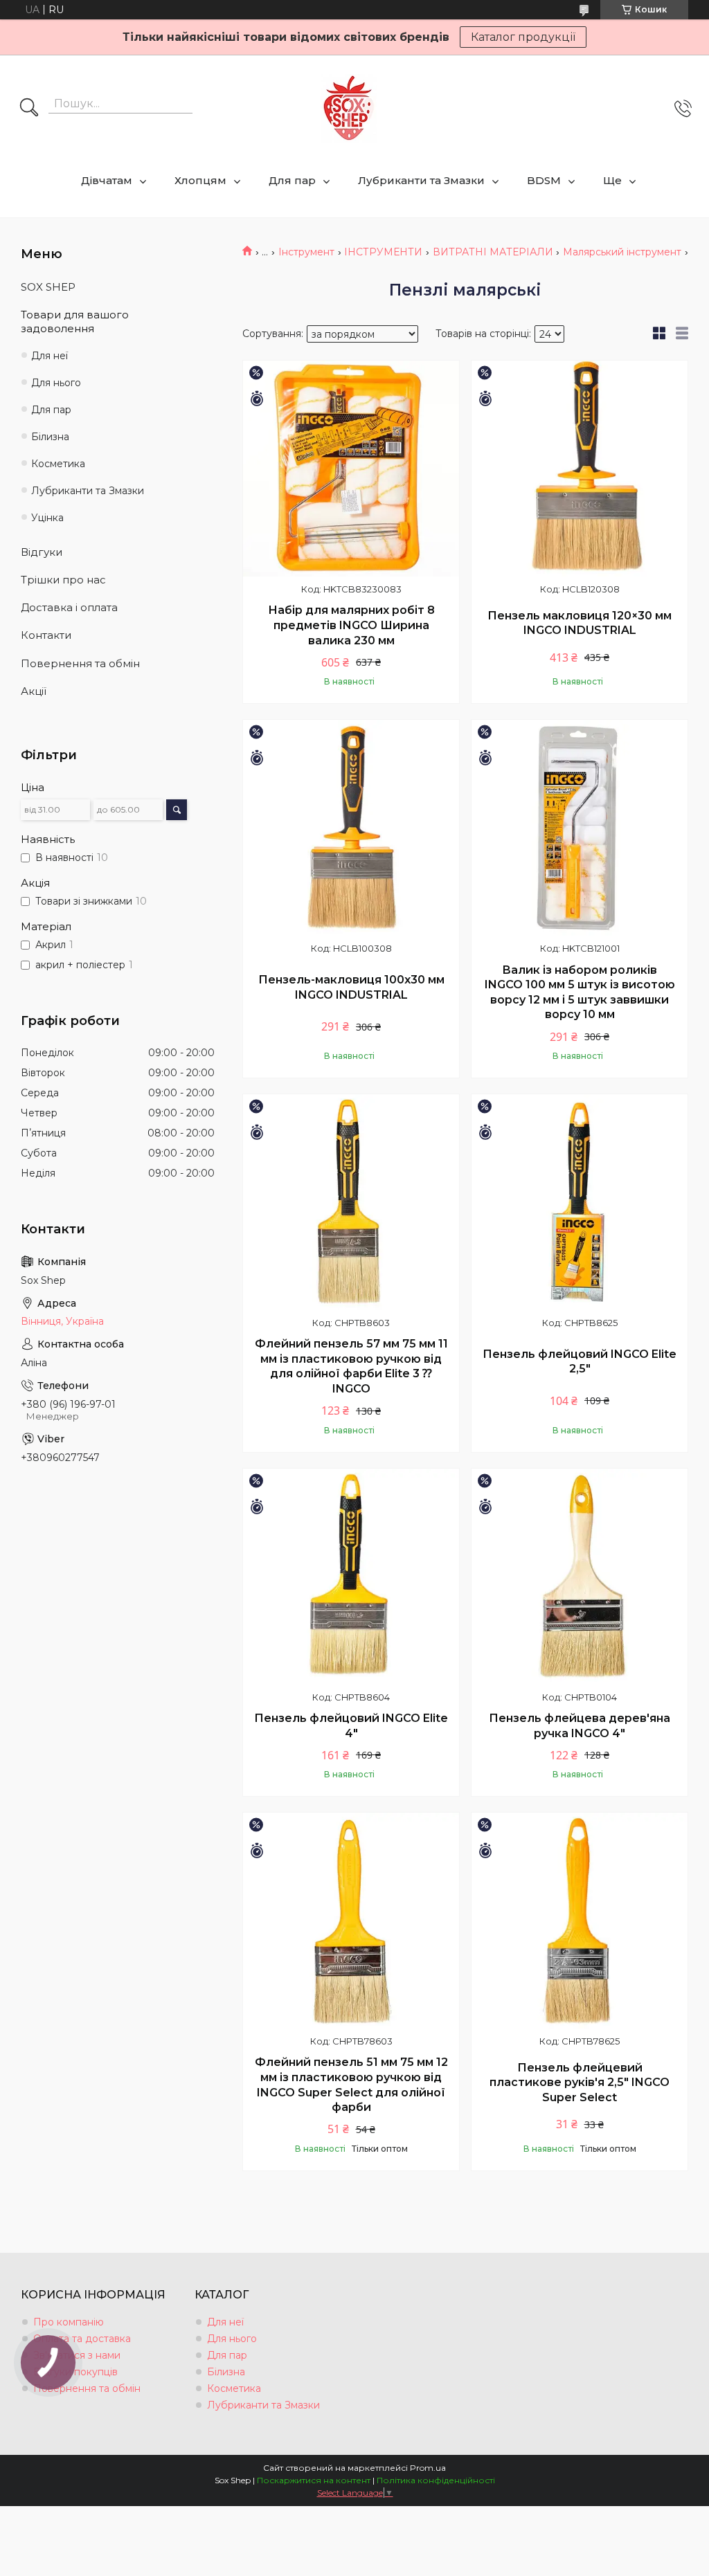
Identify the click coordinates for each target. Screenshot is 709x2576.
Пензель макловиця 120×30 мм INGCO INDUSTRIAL (580, 623)
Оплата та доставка (82, 2339)
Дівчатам (107, 180)
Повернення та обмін (80, 663)
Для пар (292, 180)
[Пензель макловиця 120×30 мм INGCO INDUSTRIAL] (580, 469)
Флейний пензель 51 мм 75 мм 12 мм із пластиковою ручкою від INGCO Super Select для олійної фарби (351, 2085)
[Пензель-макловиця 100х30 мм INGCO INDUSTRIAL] (351, 828)
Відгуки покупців (75, 2372)
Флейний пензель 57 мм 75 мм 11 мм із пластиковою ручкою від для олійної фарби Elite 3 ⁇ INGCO (351, 1366)
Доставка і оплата (69, 607)
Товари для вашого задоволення (75, 321)
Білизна (50, 437)
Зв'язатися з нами (77, 2355)
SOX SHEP (48, 287)
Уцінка (47, 518)
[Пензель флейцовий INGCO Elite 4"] (351, 1577)
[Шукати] (29, 109)
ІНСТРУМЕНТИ (383, 252)
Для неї (50, 356)
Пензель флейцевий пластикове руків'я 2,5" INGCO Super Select (580, 2083)
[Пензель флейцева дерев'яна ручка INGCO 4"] (580, 1577)
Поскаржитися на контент (314, 2480)
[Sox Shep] (349, 108)
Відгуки (42, 552)
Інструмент (306, 252)
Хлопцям (200, 180)
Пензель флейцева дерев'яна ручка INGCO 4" (580, 1726)
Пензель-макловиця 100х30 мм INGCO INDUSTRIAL (351, 987)
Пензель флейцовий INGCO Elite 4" (351, 1726)
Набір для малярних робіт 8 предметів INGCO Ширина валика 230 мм (351, 625)
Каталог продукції (523, 37)
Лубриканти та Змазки (421, 180)
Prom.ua (428, 2468)
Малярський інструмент (622, 252)
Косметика (58, 464)
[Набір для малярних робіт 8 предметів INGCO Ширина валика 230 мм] (351, 469)
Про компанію (69, 2322)
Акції (34, 691)
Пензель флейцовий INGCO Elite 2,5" (580, 1362)
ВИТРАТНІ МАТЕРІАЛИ (493, 252)
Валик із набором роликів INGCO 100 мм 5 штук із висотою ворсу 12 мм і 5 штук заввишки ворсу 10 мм (580, 992)
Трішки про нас (63, 580)
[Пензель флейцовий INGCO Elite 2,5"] (580, 1202)
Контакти (46, 635)
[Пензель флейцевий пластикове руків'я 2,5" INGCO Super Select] (580, 1921)
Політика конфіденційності (436, 2480)
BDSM (544, 180)
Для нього (56, 383)
